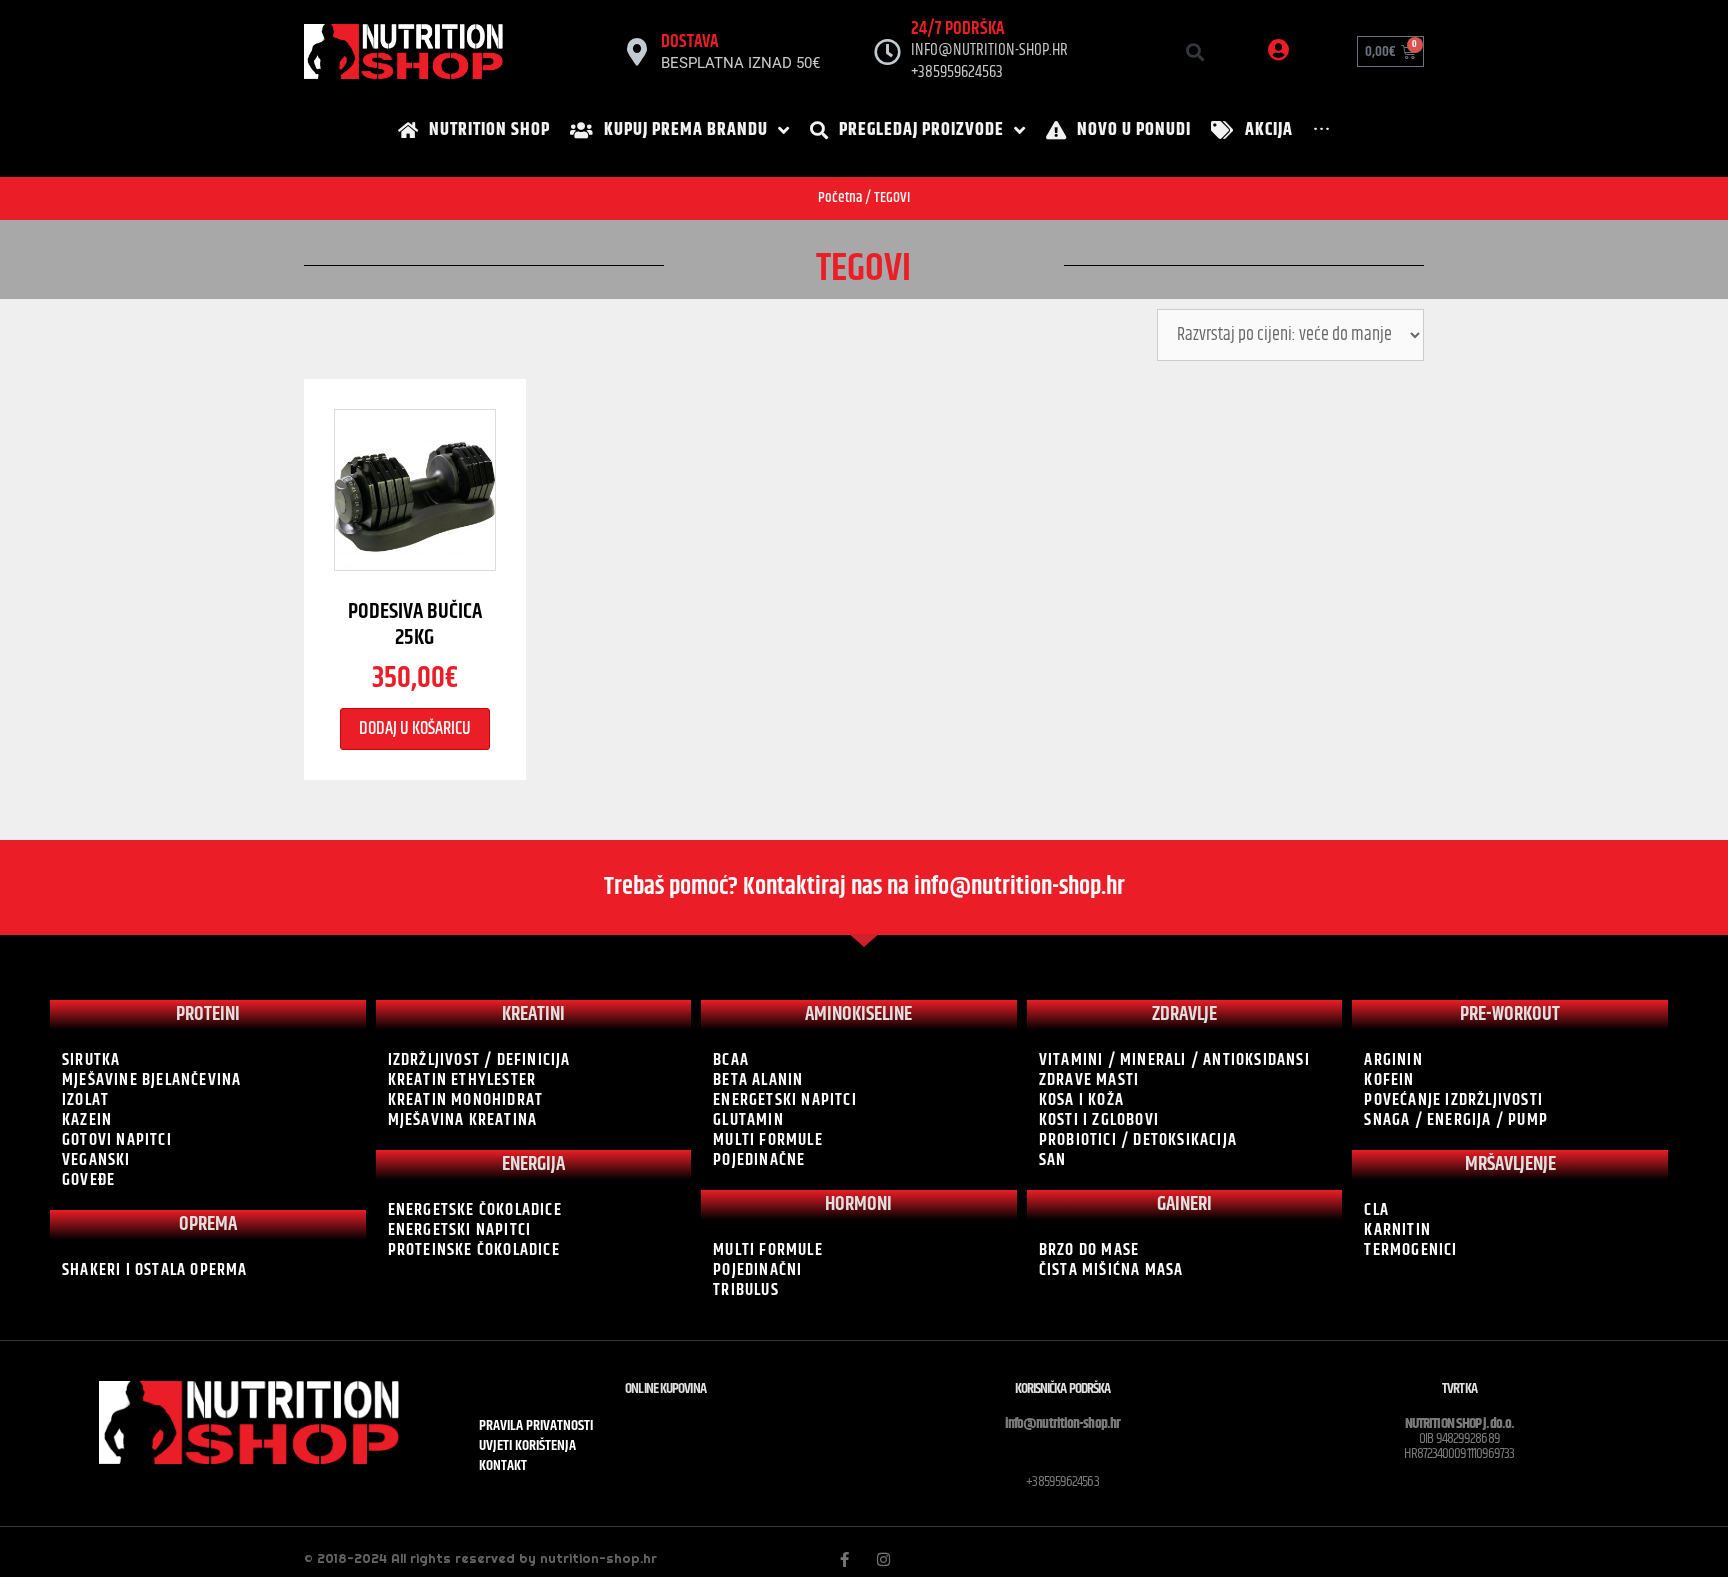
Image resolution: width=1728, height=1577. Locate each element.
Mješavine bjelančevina (151, 1080)
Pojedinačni (757, 1270)
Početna (840, 197)
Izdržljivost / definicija (479, 1060)
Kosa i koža (1081, 1100)
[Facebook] (844, 1559)
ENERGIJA (533, 1164)
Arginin (1393, 1060)
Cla (1376, 1210)
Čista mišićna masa (1111, 1270)
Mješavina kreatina (463, 1120)
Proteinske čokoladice (474, 1250)
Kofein (1389, 1080)
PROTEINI (208, 1014)
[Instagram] (883, 1559)
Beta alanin (758, 1080)
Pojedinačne (759, 1160)
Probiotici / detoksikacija (1138, 1140)
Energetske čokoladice (475, 1210)
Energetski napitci (460, 1230)
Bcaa (731, 1060)
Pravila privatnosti (536, 1426)
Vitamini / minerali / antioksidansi (1174, 1060)
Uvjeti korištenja (527, 1446)
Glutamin (748, 1120)
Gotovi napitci (117, 1140)
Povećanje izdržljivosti (1453, 1100)
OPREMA (208, 1224)
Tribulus (746, 1290)
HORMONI (858, 1204)
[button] (1194, 51)
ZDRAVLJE (1184, 1014)
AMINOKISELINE (858, 1014)
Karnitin (1397, 1230)
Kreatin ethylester (462, 1080)
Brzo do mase (1089, 1250)
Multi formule (768, 1140)
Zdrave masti (1089, 1080)
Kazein (87, 1120)
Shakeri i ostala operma (155, 1270)
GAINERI (1184, 1204)
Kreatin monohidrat (466, 1100)
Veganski (96, 1160)
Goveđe (88, 1180)
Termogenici (1410, 1250)
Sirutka (91, 1060)
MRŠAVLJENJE (1510, 1164)
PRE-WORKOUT (1510, 1014)
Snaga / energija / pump (1456, 1120)
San (1053, 1160)
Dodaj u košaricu (415, 729)
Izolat (85, 1100)
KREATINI (533, 1014)
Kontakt (503, 1466)
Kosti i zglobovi (1099, 1120)
